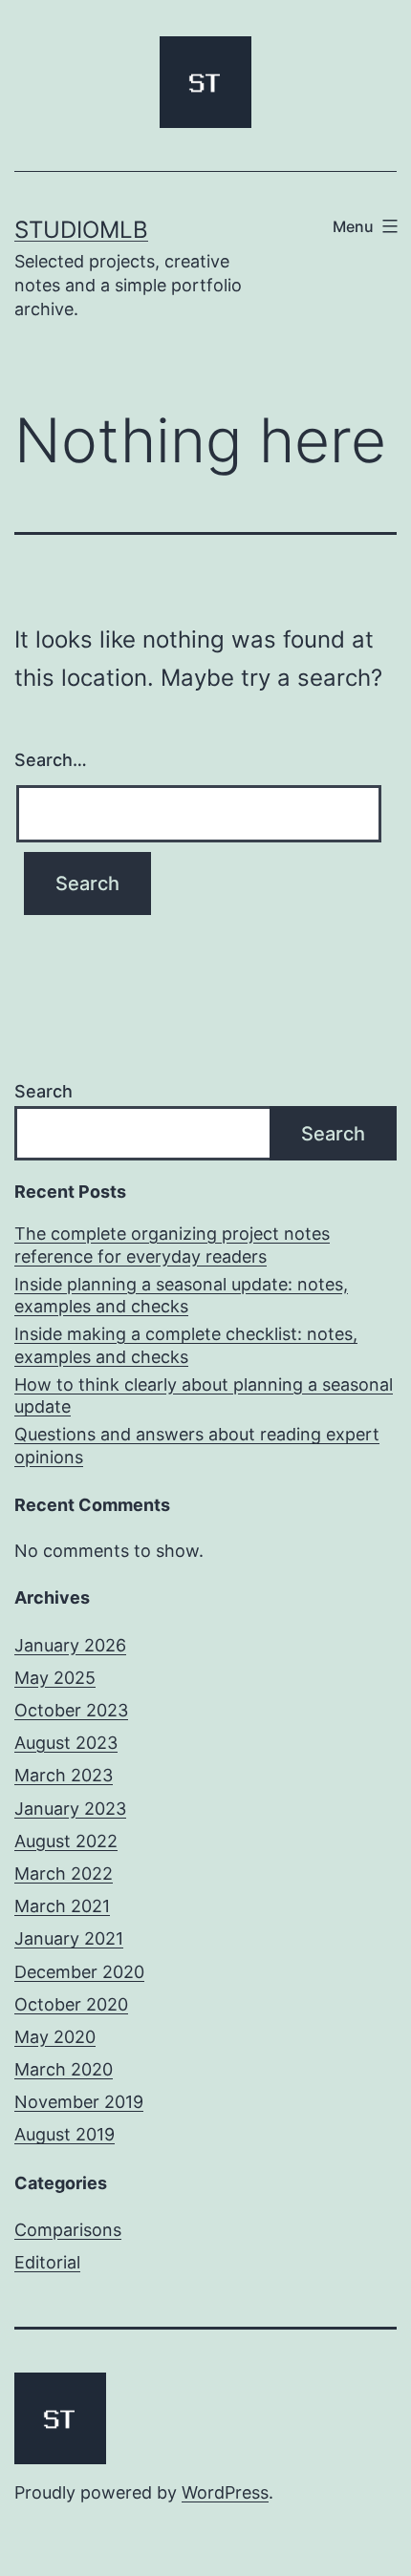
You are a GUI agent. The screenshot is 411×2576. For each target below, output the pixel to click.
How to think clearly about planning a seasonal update (204, 1395)
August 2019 (65, 2134)
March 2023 (64, 1775)
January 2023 (70, 1809)
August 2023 (66, 1743)
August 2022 (66, 1841)
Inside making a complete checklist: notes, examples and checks (186, 1345)
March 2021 (62, 1906)
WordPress (225, 2492)
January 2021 (69, 1938)
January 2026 (70, 1645)
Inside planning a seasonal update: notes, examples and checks (181, 1295)
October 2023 (71, 1710)
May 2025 (55, 1678)
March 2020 (64, 2069)
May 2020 (55, 2037)
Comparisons (68, 2230)
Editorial (47, 2262)
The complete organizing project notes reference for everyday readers (172, 1245)
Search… (51, 760)
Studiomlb (81, 230)
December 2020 (79, 1972)
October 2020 (71, 2004)
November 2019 (79, 2102)
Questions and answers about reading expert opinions (197, 1445)
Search (43, 1091)
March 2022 (64, 1873)
